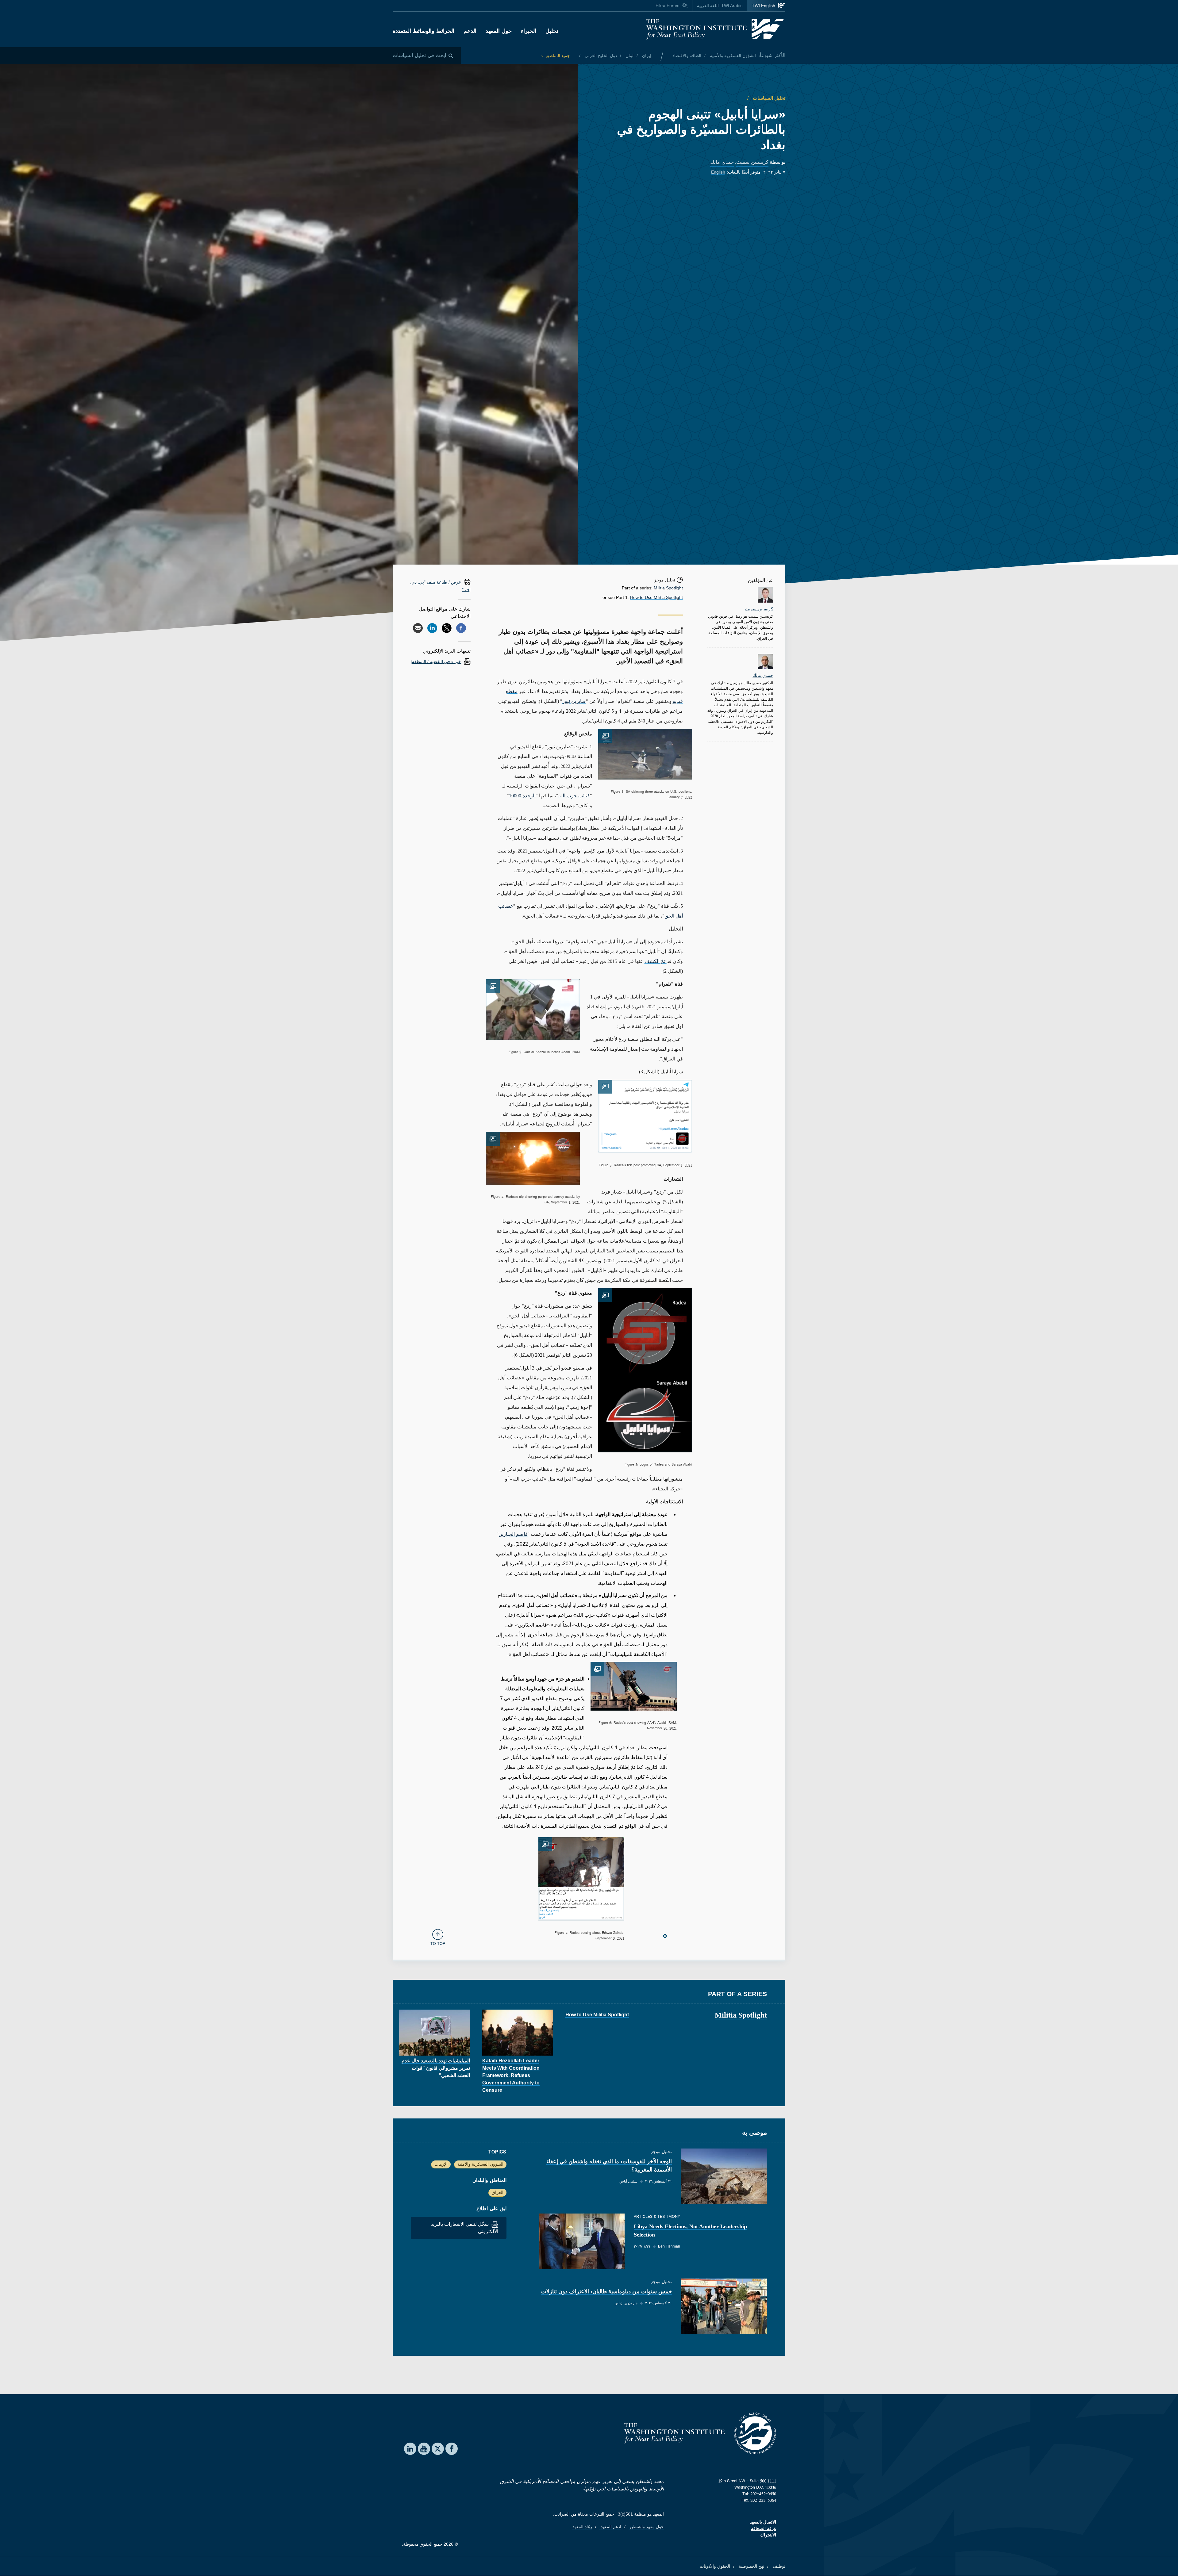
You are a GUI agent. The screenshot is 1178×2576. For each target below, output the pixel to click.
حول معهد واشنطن (646, 2527)
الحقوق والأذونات (715, 2566)
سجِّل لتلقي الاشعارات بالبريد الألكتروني (464, 2228)
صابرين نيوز (574, 701)
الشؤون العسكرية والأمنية (732, 56)
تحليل (552, 31)
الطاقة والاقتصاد (687, 56)
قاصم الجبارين (513, 1534)
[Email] (418, 628)
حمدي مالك (722, 162)
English (718, 172)
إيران (646, 56)
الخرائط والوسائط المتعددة (423, 31)
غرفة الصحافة (764, 2528)
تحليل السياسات (768, 98)
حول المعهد (499, 31)
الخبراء (529, 31)
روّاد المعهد (582, 2527)
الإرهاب (441, 2164)
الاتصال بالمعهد (763, 2522)
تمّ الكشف (656, 961)
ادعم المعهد (610, 2527)
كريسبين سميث (752, 162)
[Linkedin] (432, 628)
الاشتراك (768, 2535)
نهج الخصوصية (751, 2566)
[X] (447, 628)
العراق (498, 2192)
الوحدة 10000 (522, 796)
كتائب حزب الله (574, 796)
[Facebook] (461, 628)
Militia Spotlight (668, 588)
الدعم (470, 31)
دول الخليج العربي (600, 56)
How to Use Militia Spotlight (656, 597)
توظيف (778, 2566)
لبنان (629, 56)
